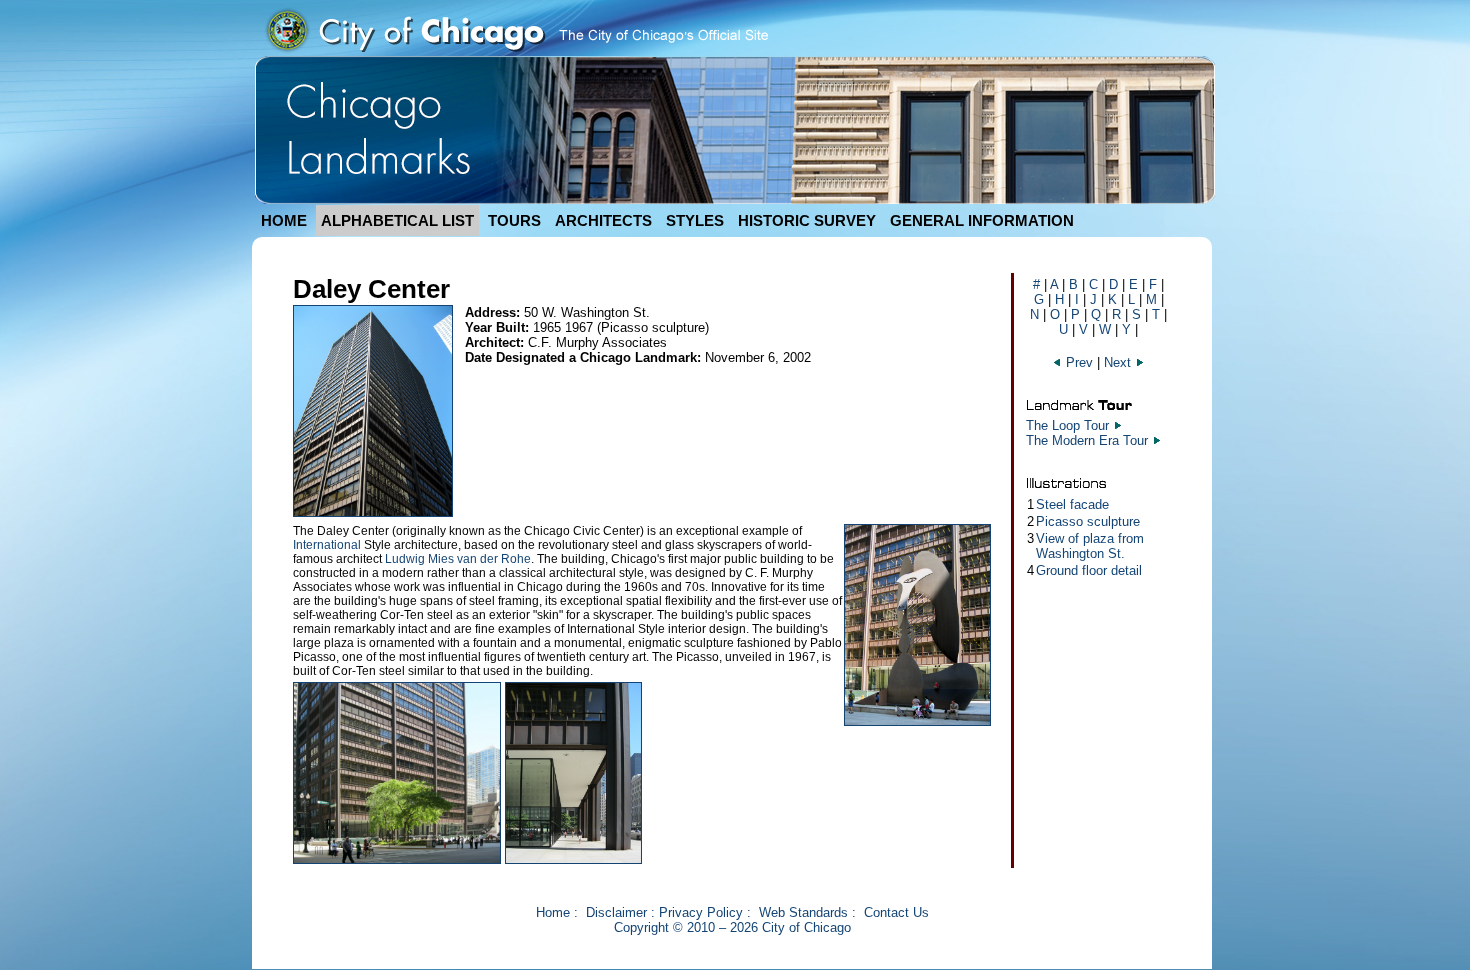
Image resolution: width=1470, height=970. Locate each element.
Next (1119, 362)
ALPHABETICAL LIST (397, 220)
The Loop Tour (1067, 425)
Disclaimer (616, 912)
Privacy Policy (701, 912)
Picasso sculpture (1088, 521)
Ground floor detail (1089, 570)
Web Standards (803, 912)
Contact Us (896, 912)
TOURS (514, 220)
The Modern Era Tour (1087, 440)
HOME (284, 220)
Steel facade (1072, 504)
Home (553, 912)
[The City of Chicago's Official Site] (516, 51)
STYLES (695, 220)
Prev (1079, 362)
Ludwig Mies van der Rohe (458, 559)
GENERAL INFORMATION (982, 220)
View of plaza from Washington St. (1090, 546)
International (327, 545)
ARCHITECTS (603, 220)
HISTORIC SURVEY (807, 220)
